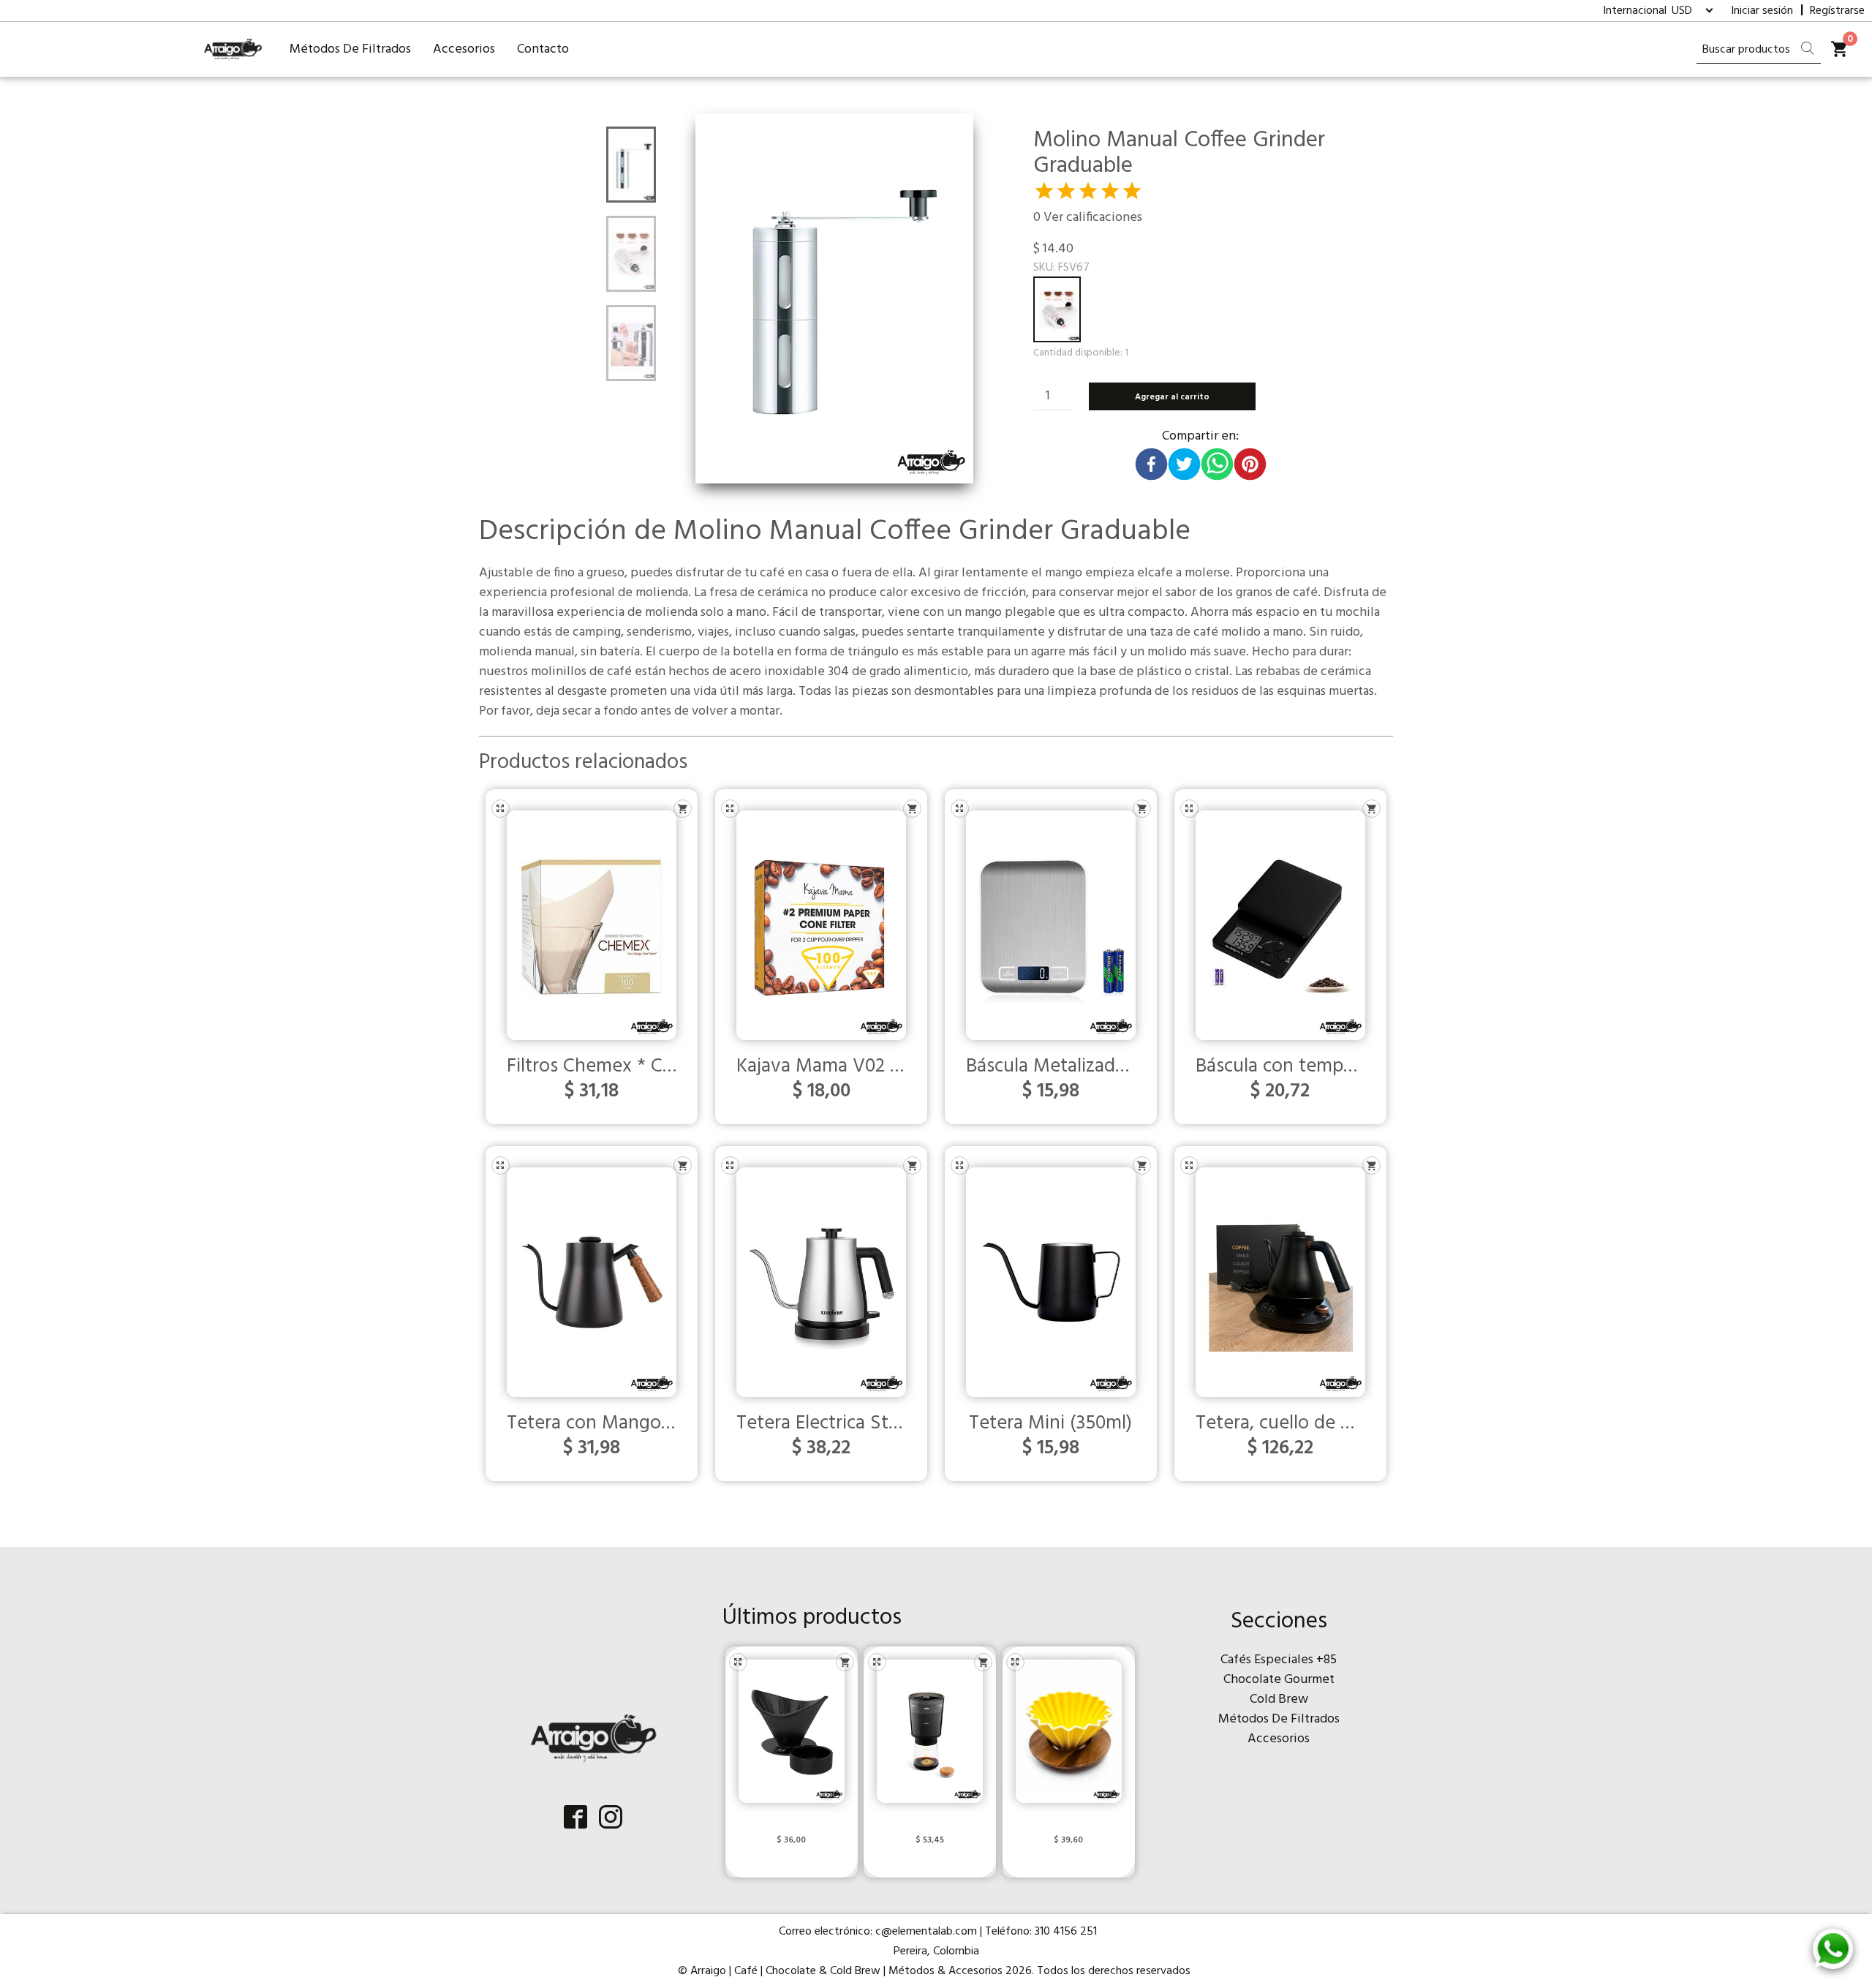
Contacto (543, 49)
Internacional (1636, 11)
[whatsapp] (1217, 462)
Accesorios (464, 49)
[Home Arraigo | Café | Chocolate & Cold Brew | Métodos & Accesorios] (233, 49)
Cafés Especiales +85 (1279, 1660)
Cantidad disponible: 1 (1081, 353)
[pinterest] (1250, 462)
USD (1682, 11)
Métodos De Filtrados (350, 49)
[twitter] (1184, 462)
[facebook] (1151, 462)
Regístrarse (1837, 11)
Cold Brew (1279, 1699)
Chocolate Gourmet (1279, 1680)
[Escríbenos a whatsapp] (1833, 1949)
